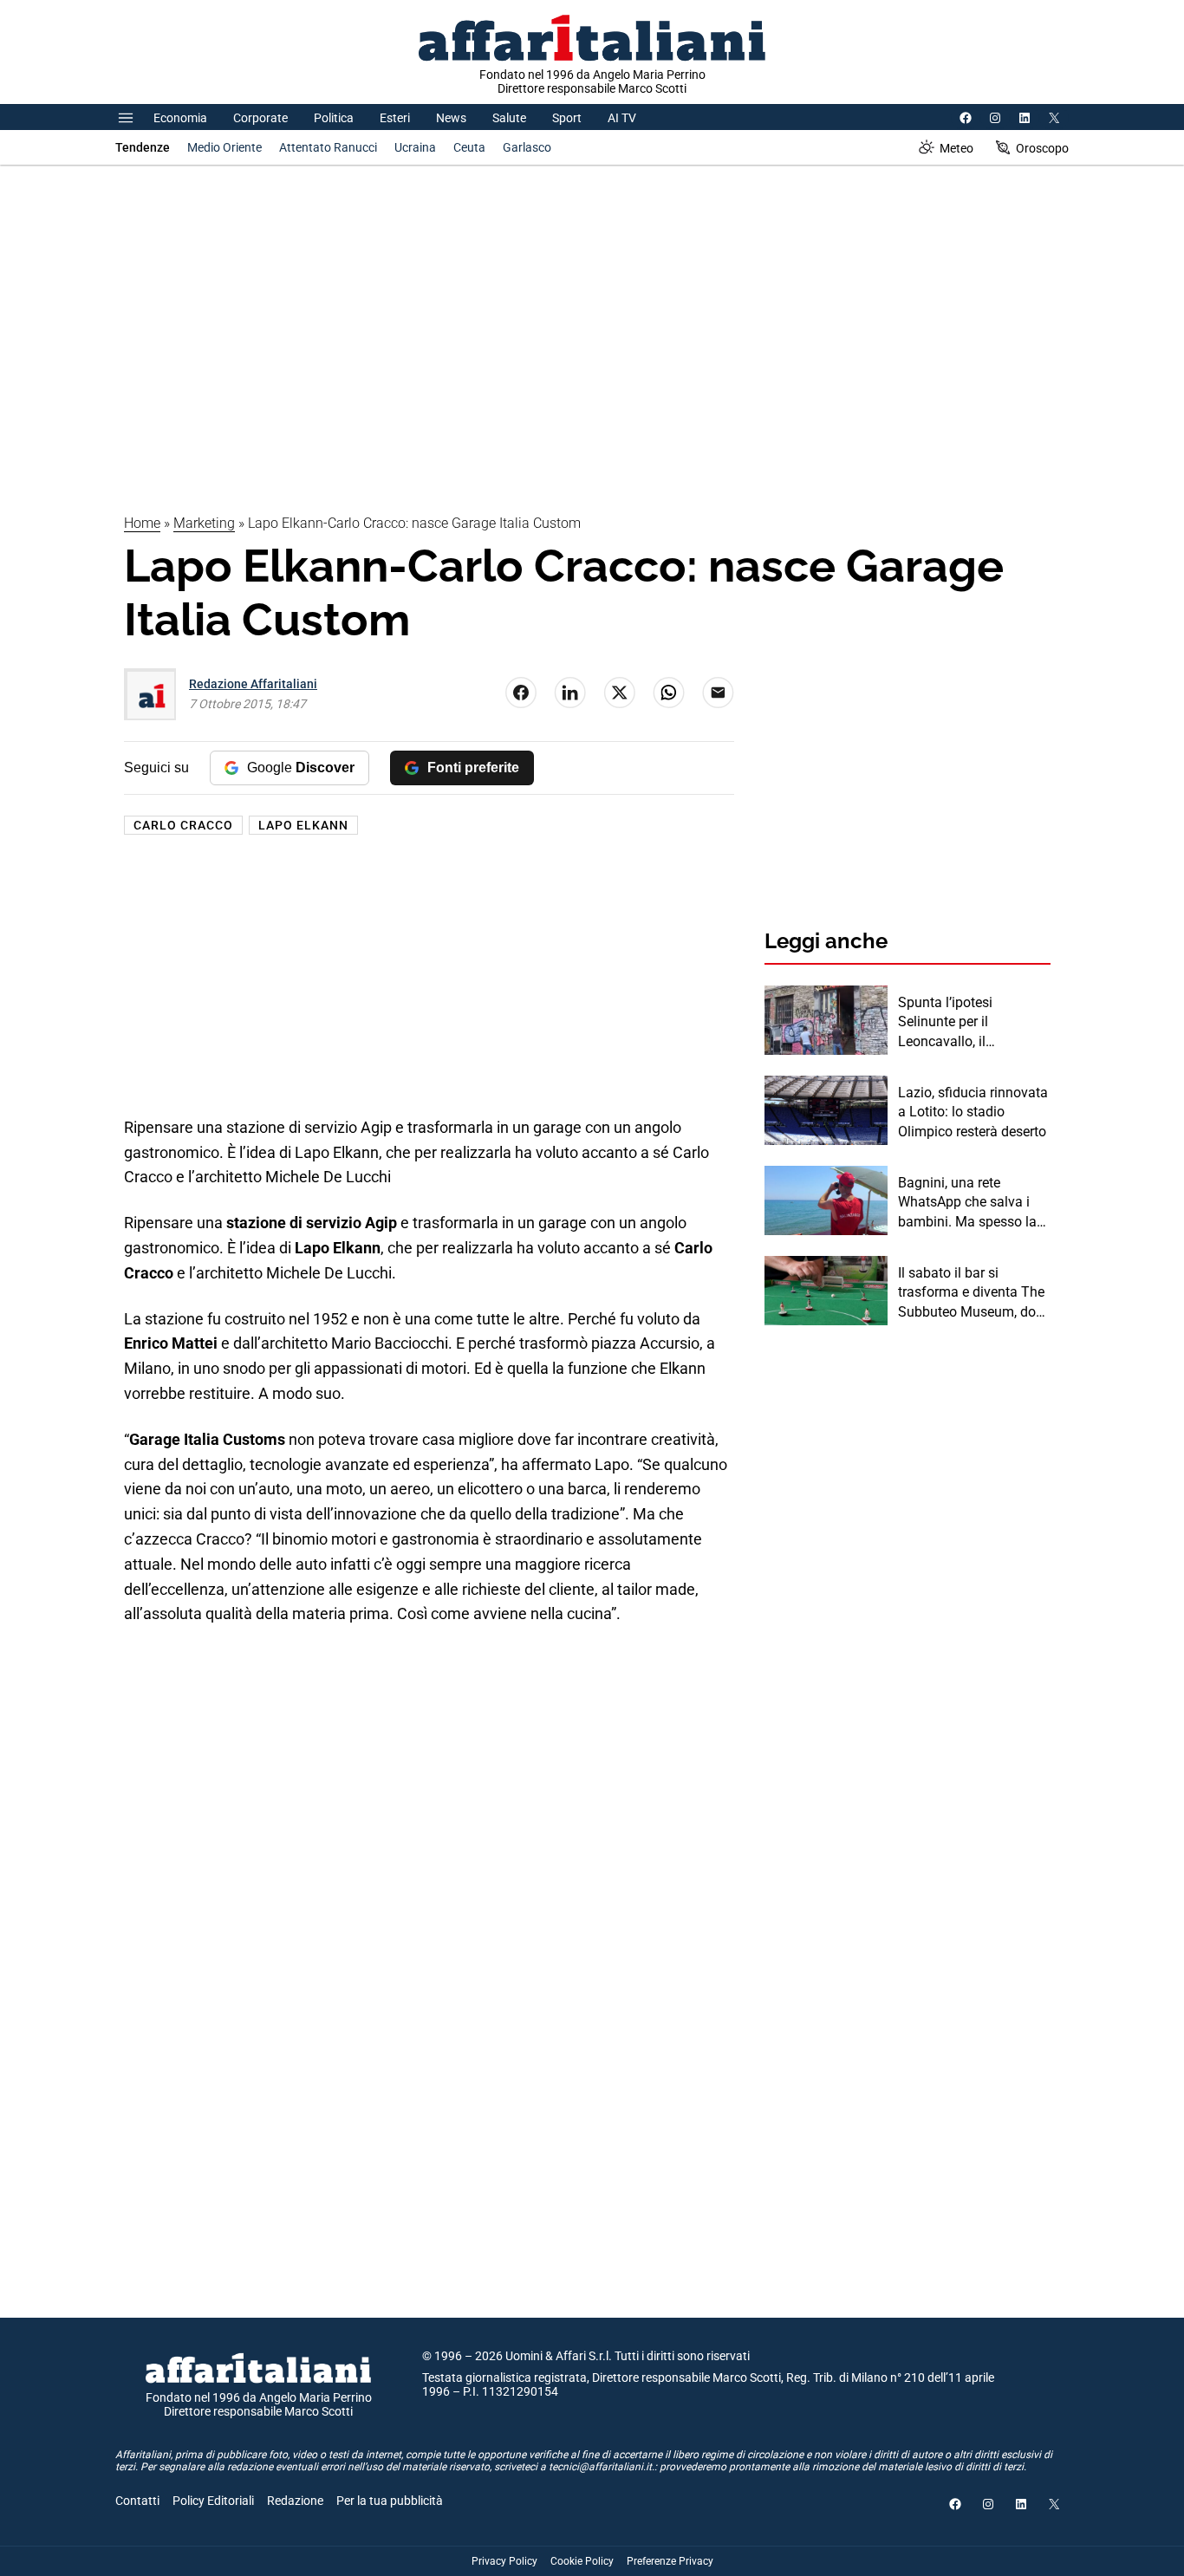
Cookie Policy (582, 2561)
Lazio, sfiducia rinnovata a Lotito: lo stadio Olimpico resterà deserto (973, 1112)
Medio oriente (224, 147)
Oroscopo (1042, 148)
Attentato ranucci (328, 147)
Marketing (204, 523)
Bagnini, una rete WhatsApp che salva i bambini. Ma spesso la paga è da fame (967, 1203)
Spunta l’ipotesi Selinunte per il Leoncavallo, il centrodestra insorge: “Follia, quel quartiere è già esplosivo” (967, 1023)
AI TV (622, 118)
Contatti (137, 2501)
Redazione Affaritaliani (253, 684)
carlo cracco (183, 825)
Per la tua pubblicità (390, 2501)
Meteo (956, 148)
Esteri (395, 118)
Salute (509, 118)
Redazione (295, 2501)
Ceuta (469, 147)
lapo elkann (303, 825)
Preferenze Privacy (670, 2561)
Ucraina (415, 147)
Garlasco (527, 147)
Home (142, 523)
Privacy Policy (504, 2561)
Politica (334, 118)
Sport (567, 118)
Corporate (260, 118)
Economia (180, 118)
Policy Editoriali (213, 2501)
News (451, 118)
